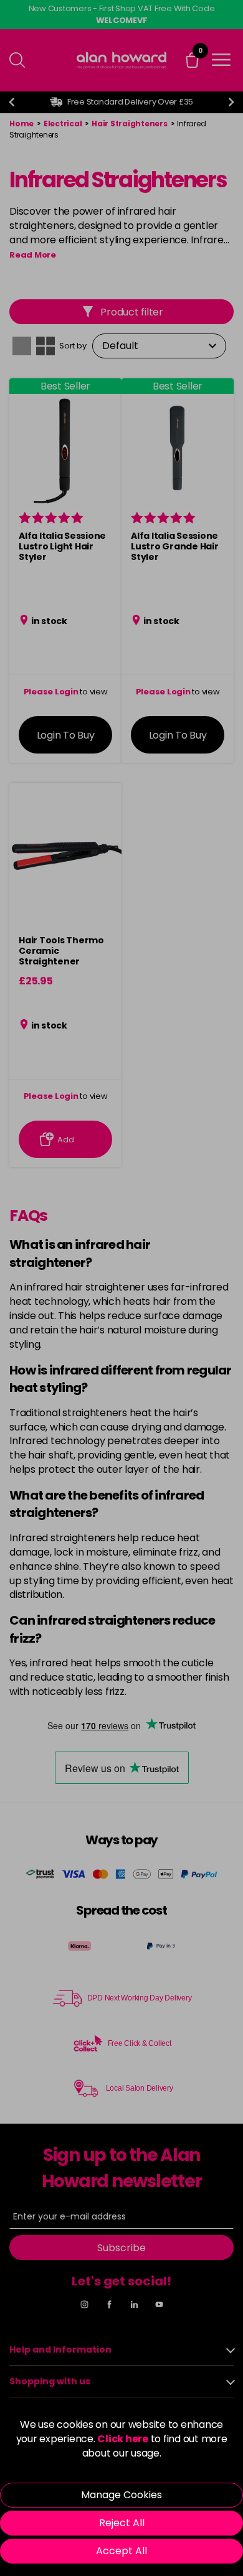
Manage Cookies (121, 2495)
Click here (123, 2439)
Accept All (121, 2551)
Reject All (122, 2523)
